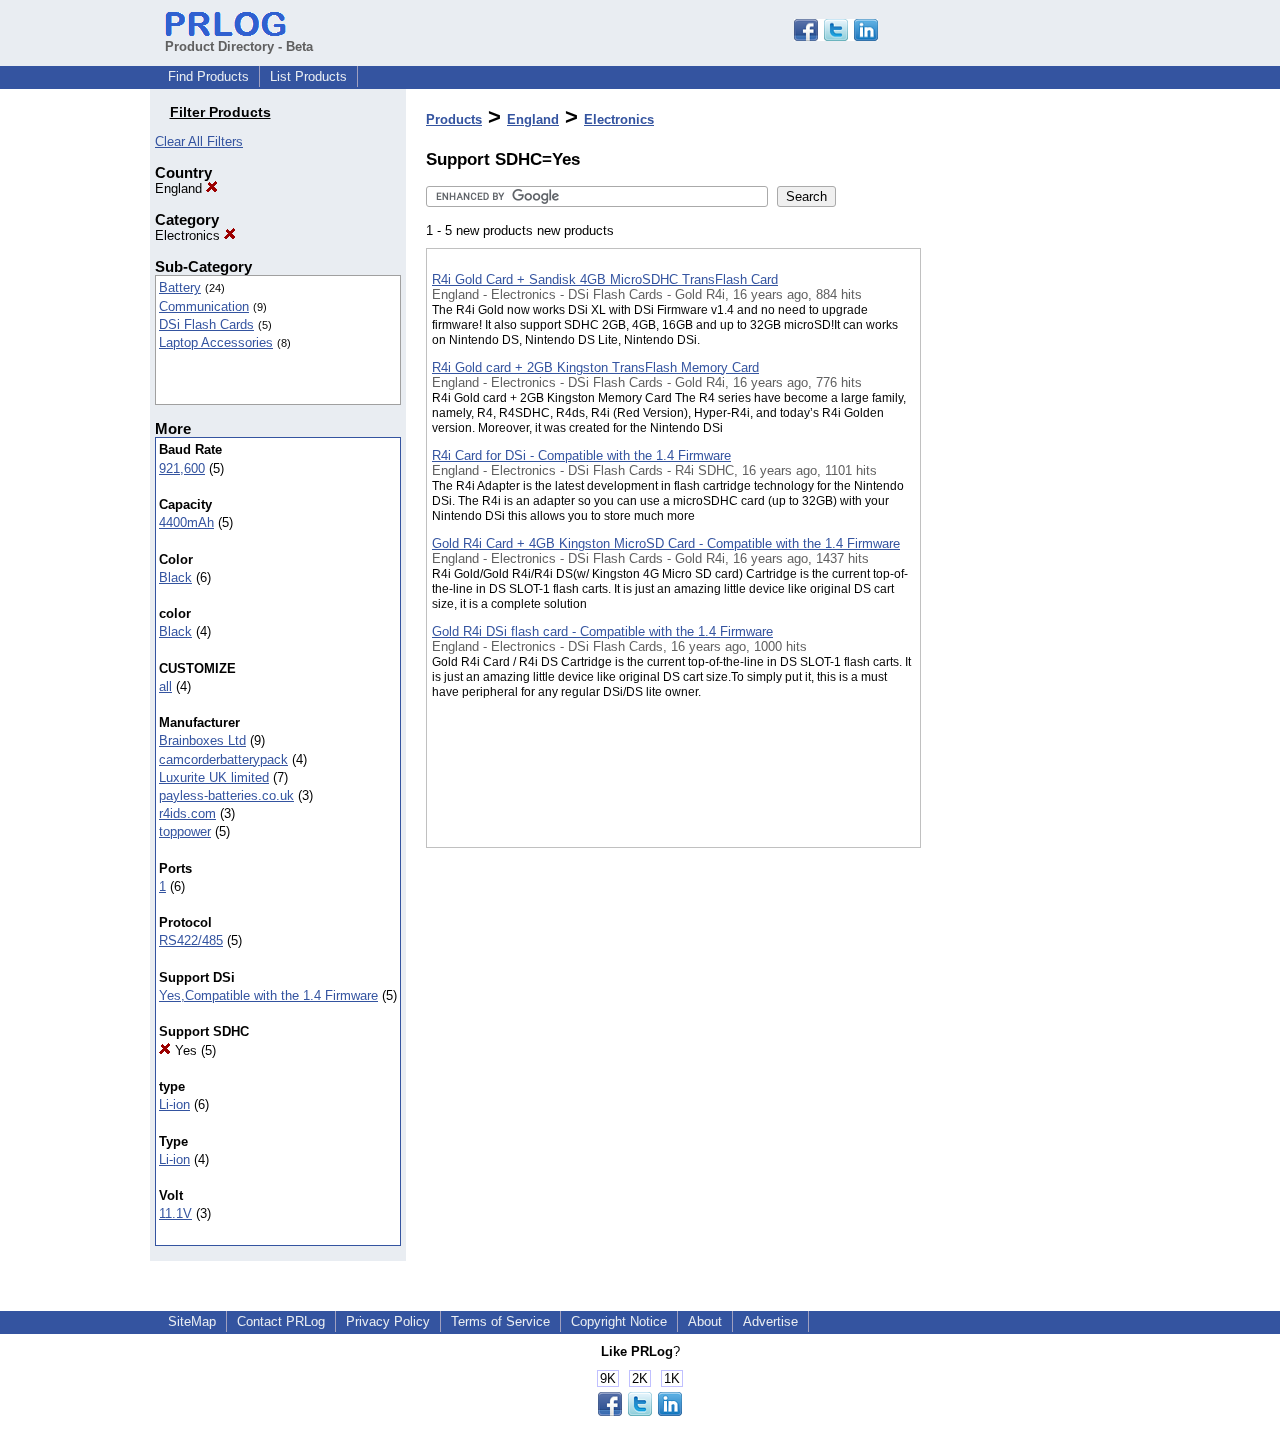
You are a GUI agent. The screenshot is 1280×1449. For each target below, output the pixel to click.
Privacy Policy (388, 1321)
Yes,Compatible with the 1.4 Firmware (268, 995)
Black (175, 577)
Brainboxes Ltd (202, 740)
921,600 (182, 468)
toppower (185, 831)
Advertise (770, 1321)
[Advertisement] (1021, 519)
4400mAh (186, 522)
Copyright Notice (619, 1321)
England (180, 188)
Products (454, 119)
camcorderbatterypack (223, 759)
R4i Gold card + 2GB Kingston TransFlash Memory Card (595, 367)
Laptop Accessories (216, 342)
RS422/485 (191, 940)
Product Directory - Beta (239, 46)
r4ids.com (187, 813)
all (165, 686)
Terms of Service (500, 1321)
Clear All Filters (199, 141)
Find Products (208, 76)
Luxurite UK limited (214, 777)
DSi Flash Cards (206, 324)
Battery (180, 287)
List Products (308, 76)
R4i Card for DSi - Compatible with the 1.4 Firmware (581, 455)
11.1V (175, 1213)
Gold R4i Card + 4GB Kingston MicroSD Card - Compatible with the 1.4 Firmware (666, 543)
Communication (204, 306)
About (705, 1321)
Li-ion (174, 1104)
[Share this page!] (836, 36)
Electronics (189, 235)
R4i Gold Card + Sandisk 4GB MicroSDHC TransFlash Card (605, 279)
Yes (184, 1050)
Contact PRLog (281, 1321)
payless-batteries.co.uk (226, 795)
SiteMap (192, 1321)
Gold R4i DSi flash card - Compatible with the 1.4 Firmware (602, 631)
